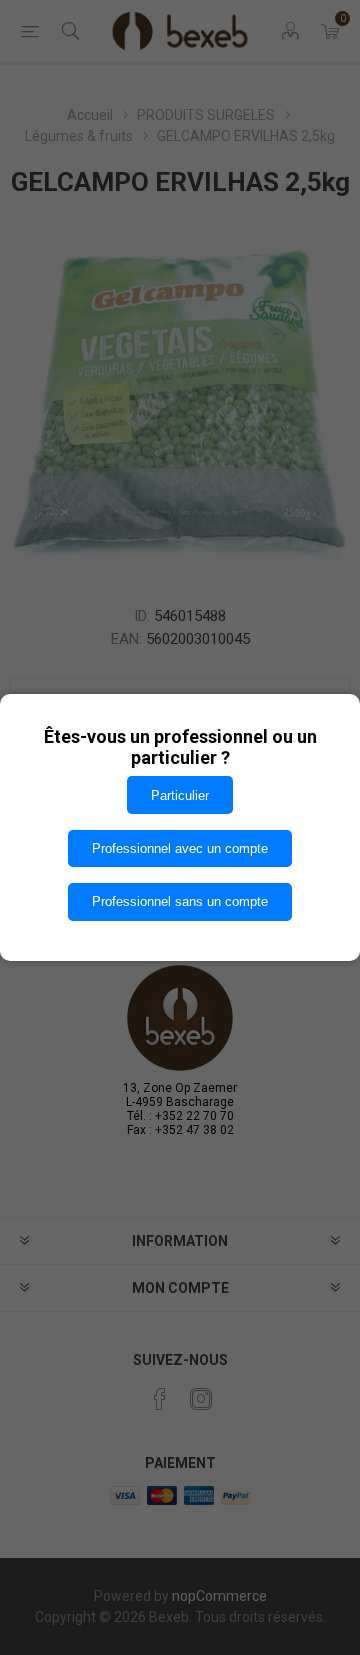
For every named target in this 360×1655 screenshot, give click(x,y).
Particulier (180, 795)
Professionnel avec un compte (180, 848)
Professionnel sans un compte (180, 901)
